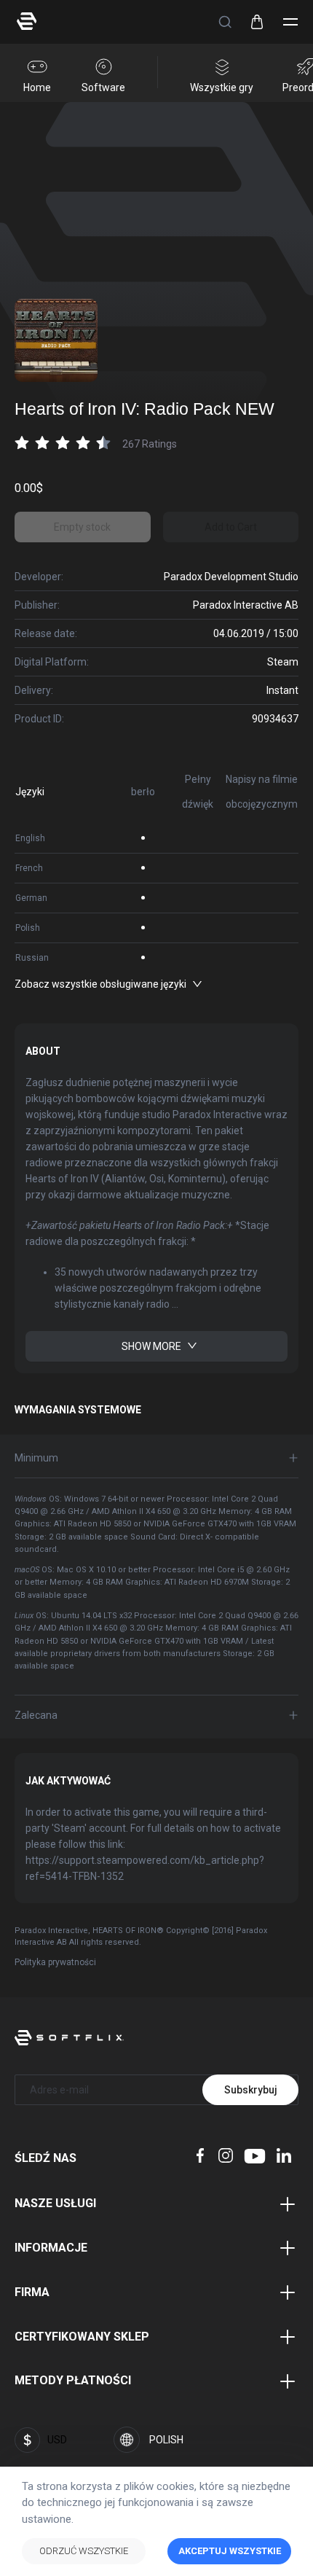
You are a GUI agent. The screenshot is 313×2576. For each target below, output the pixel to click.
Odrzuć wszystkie (84, 2551)
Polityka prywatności (55, 1962)
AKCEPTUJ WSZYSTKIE (230, 2551)
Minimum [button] (36, 1458)
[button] (225, 22)
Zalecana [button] (36, 1715)
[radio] (22, 442)
